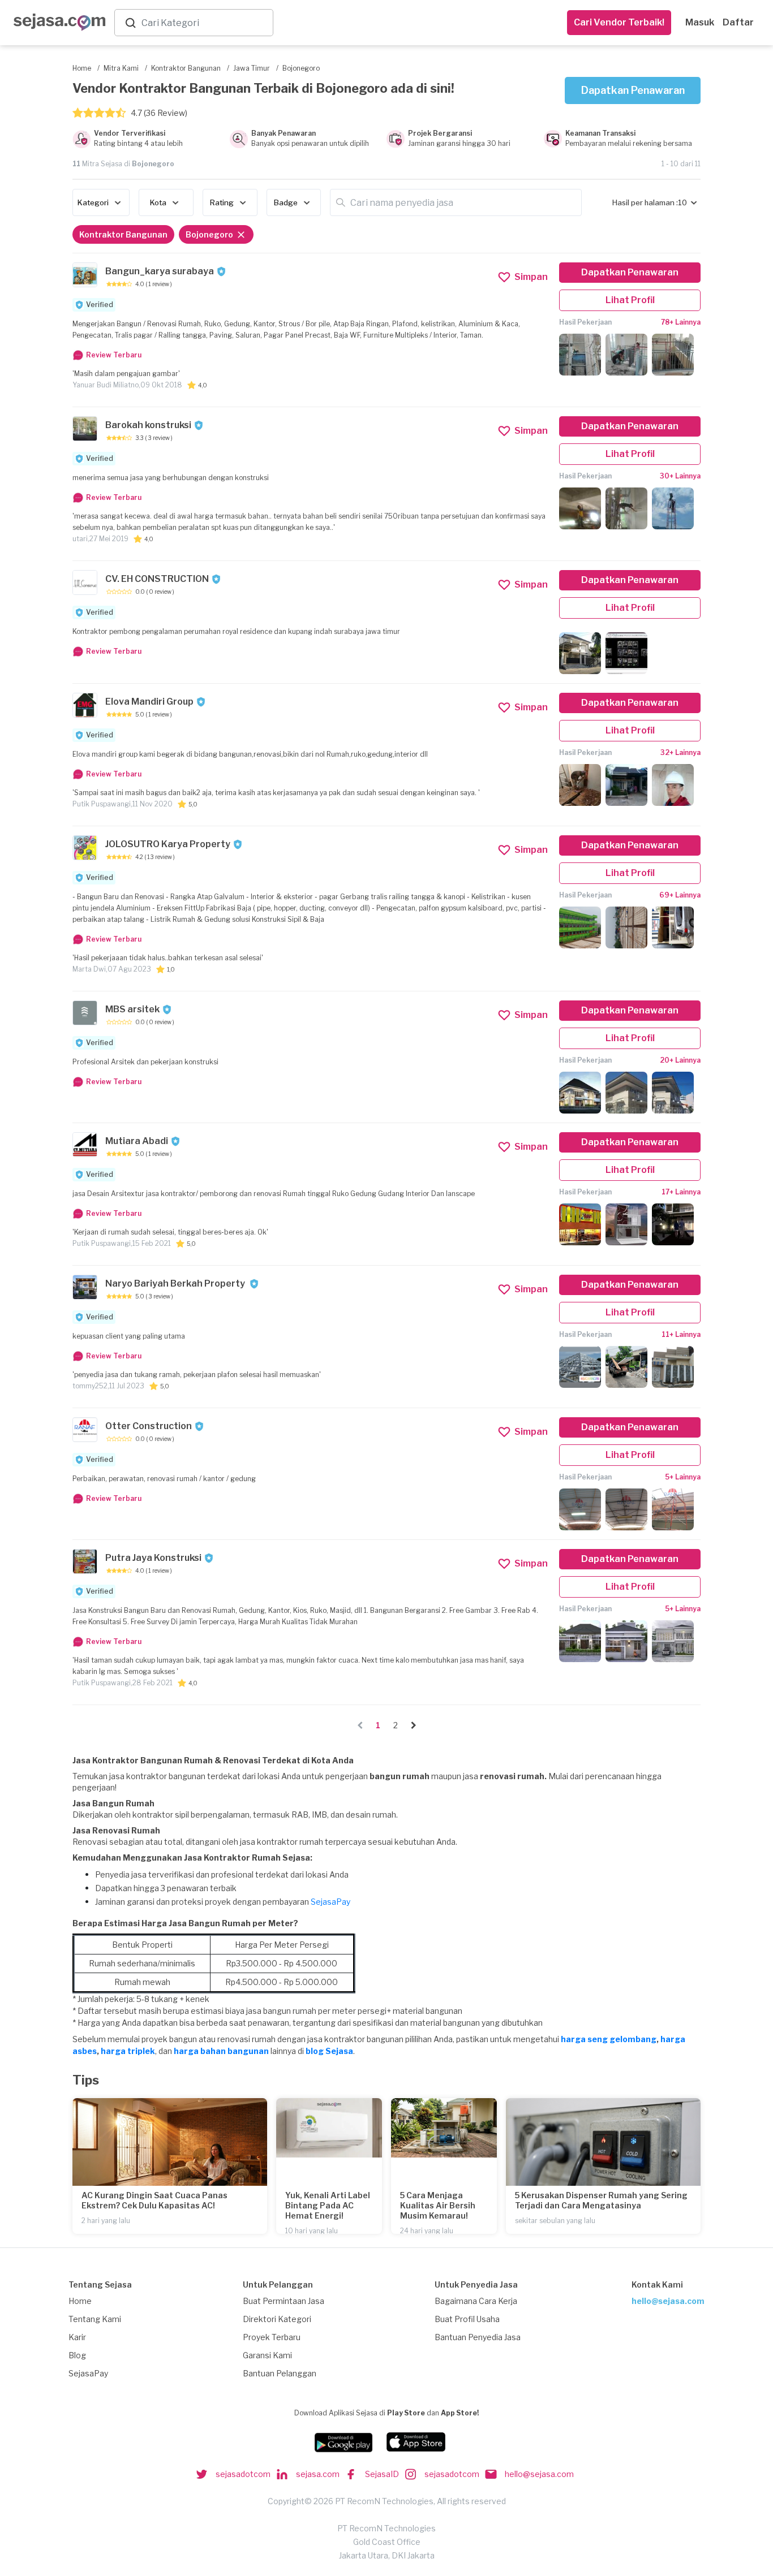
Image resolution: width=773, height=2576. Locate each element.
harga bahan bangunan (221, 2051)
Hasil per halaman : (645, 202)
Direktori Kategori (277, 2319)
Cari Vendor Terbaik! (619, 22)
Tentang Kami (95, 2319)
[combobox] (205, 23)
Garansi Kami (267, 2355)
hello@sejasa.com (668, 2301)
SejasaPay (330, 1902)
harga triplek (128, 2051)
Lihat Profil (630, 300)
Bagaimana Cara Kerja (476, 2301)
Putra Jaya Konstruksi (153, 1558)
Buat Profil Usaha (467, 2319)
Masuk (700, 22)
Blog (77, 2355)
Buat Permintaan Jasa (284, 2301)
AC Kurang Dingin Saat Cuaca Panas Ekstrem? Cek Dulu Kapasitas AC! (154, 2200)
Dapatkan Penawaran (633, 90)
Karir (77, 2337)
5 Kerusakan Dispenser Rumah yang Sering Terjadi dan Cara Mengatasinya (601, 2200)
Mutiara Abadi (137, 1141)
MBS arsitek (132, 1009)
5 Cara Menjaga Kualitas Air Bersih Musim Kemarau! (438, 2205)
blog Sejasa (329, 2051)
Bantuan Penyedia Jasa (478, 2337)
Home (80, 2301)
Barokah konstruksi (148, 425)
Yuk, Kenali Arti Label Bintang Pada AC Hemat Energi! (328, 2205)
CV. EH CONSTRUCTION (157, 579)
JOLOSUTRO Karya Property (168, 844)
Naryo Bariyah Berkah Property (176, 1283)
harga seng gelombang (609, 2039)
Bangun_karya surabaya (160, 271)
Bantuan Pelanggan (280, 2373)
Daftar (738, 22)
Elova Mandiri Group (149, 702)
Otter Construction (149, 1426)
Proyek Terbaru (272, 2337)
